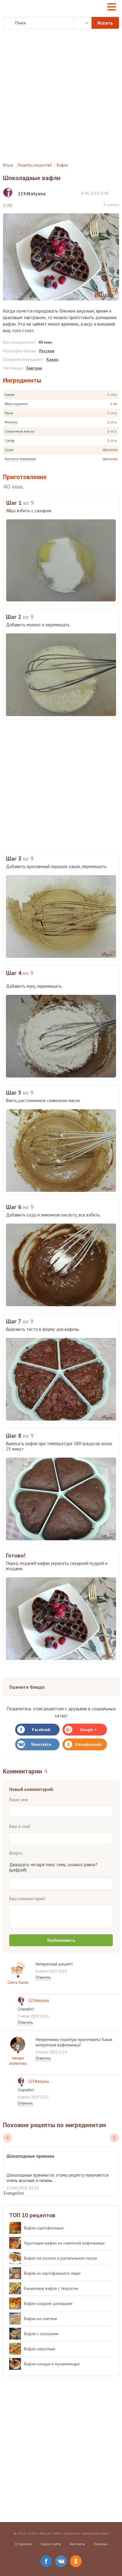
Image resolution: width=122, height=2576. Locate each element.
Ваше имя (19, 1800)
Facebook (41, 1730)
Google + (88, 1730)
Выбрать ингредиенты (83, 23)
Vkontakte (41, 1744)
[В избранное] (116, 193)
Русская (47, 351)
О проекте (23, 2544)
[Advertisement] (61, 96)
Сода (9, 450)
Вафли (62, 165)
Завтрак (34, 368)
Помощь (101, 2544)
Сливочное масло (20, 431)
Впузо (8, 165)
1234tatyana (38, 2001)
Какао (10, 394)
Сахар (10, 440)
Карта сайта (51, 2544)
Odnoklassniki (89, 1744)
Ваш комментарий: (28, 1899)
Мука (9, 413)
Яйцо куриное (16, 404)
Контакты (77, 2544)
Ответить (43, 1977)
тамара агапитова (18, 2061)
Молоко (11, 422)
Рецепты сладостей (35, 165)
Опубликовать (61, 1940)
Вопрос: (17, 1853)
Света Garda (18, 1982)
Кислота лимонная (20, 459)
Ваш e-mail (20, 1826)
